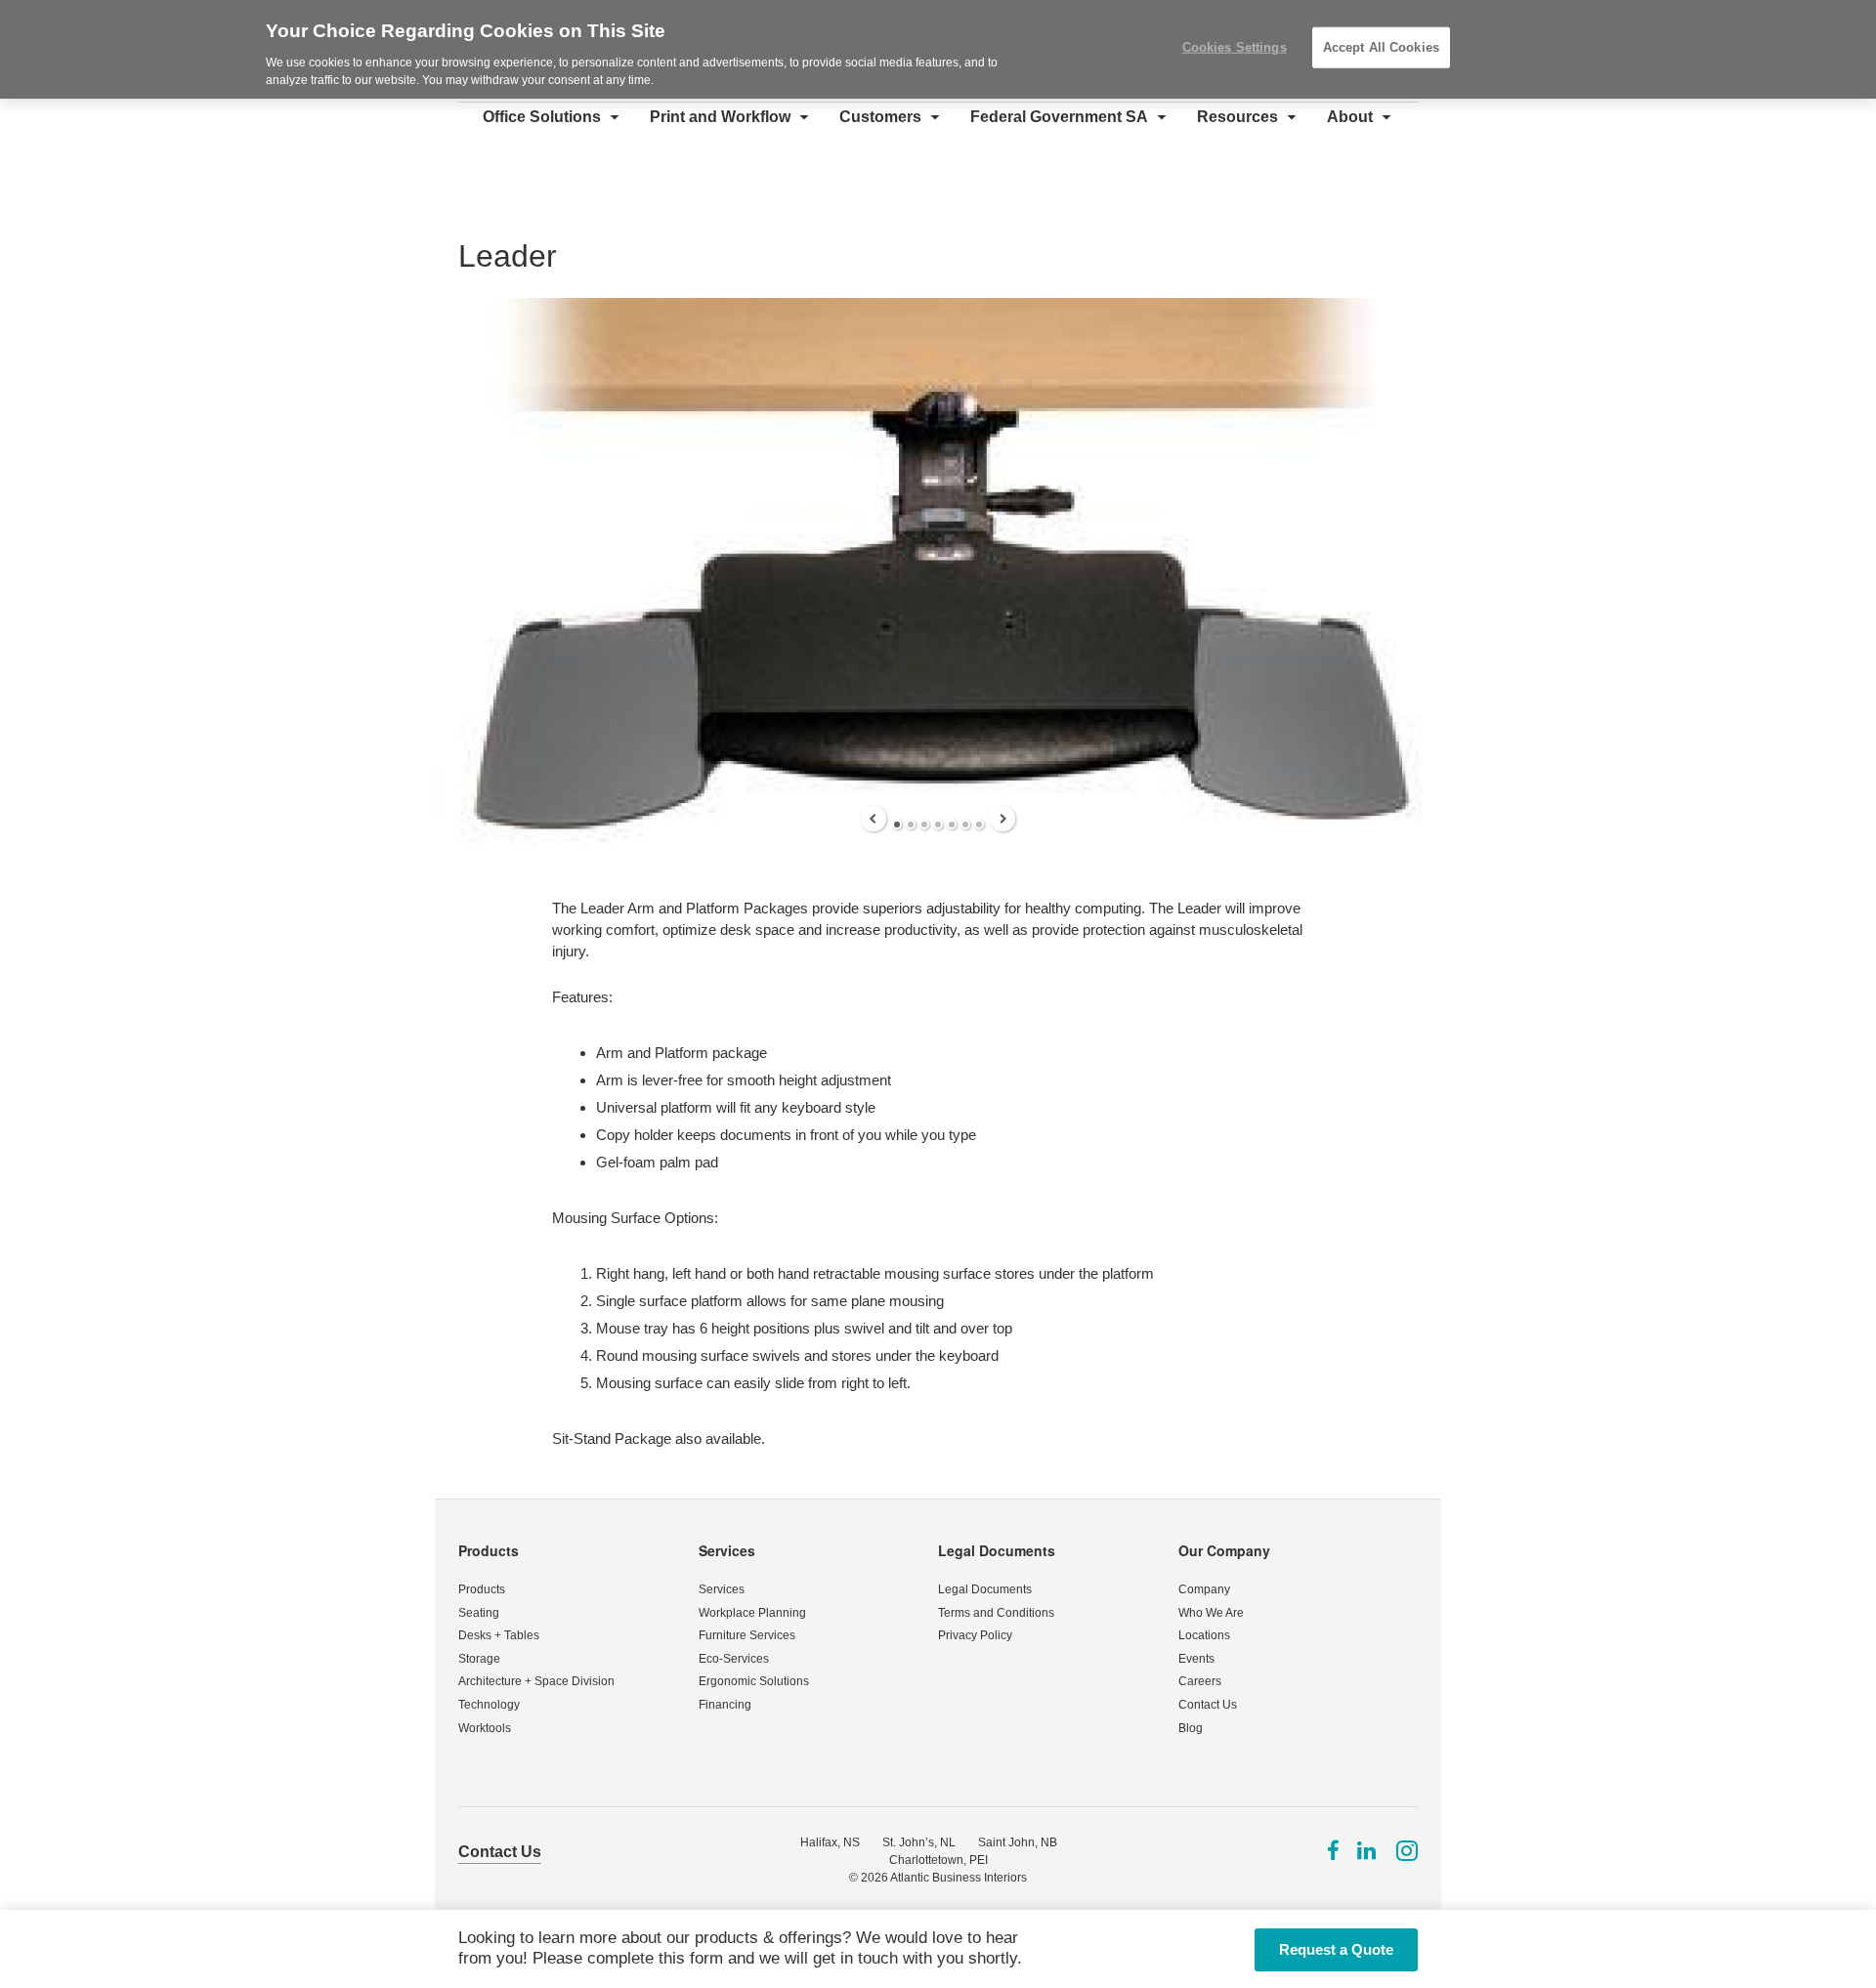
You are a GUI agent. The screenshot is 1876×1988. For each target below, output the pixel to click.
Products (489, 1550)
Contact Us (1208, 1705)
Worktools (485, 1728)
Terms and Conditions (996, 1613)
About (1350, 117)
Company (1204, 1589)
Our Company (1224, 1550)
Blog (1191, 1728)
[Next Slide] (1002, 819)
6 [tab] (965, 825)
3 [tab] (924, 825)
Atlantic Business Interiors (959, 1878)
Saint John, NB (1018, 1842)
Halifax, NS (830, 1842)
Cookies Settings (1235, 47)
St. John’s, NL (919, 1842)
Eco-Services (734, 1659)
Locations (1204, 1635)
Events (1196, 1659)
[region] (938, 49)
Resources (1237, 117)
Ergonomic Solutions (754, 1681)
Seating (479, 1613)
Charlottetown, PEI (938, 1860)
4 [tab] (938, 825)
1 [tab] (897, 825)
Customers (880, 117)
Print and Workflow (720, 117)
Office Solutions (542, 117)
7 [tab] (979, 825)
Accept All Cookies (1381, 47)
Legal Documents (997, 1550)
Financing (725, 1705)
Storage (479, 1659)
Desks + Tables (499, 1635)
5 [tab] (952, 825)
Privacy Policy (975, 1635)
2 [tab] (911, 825)
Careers (1200, 1681)
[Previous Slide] (874, 819)
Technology (489, 1705)
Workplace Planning (752, 1613)
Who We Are (1211, 1613)
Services (727, 1550)
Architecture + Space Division (536, 1681)
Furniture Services (747, 1635)
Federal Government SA (1059, 117)
